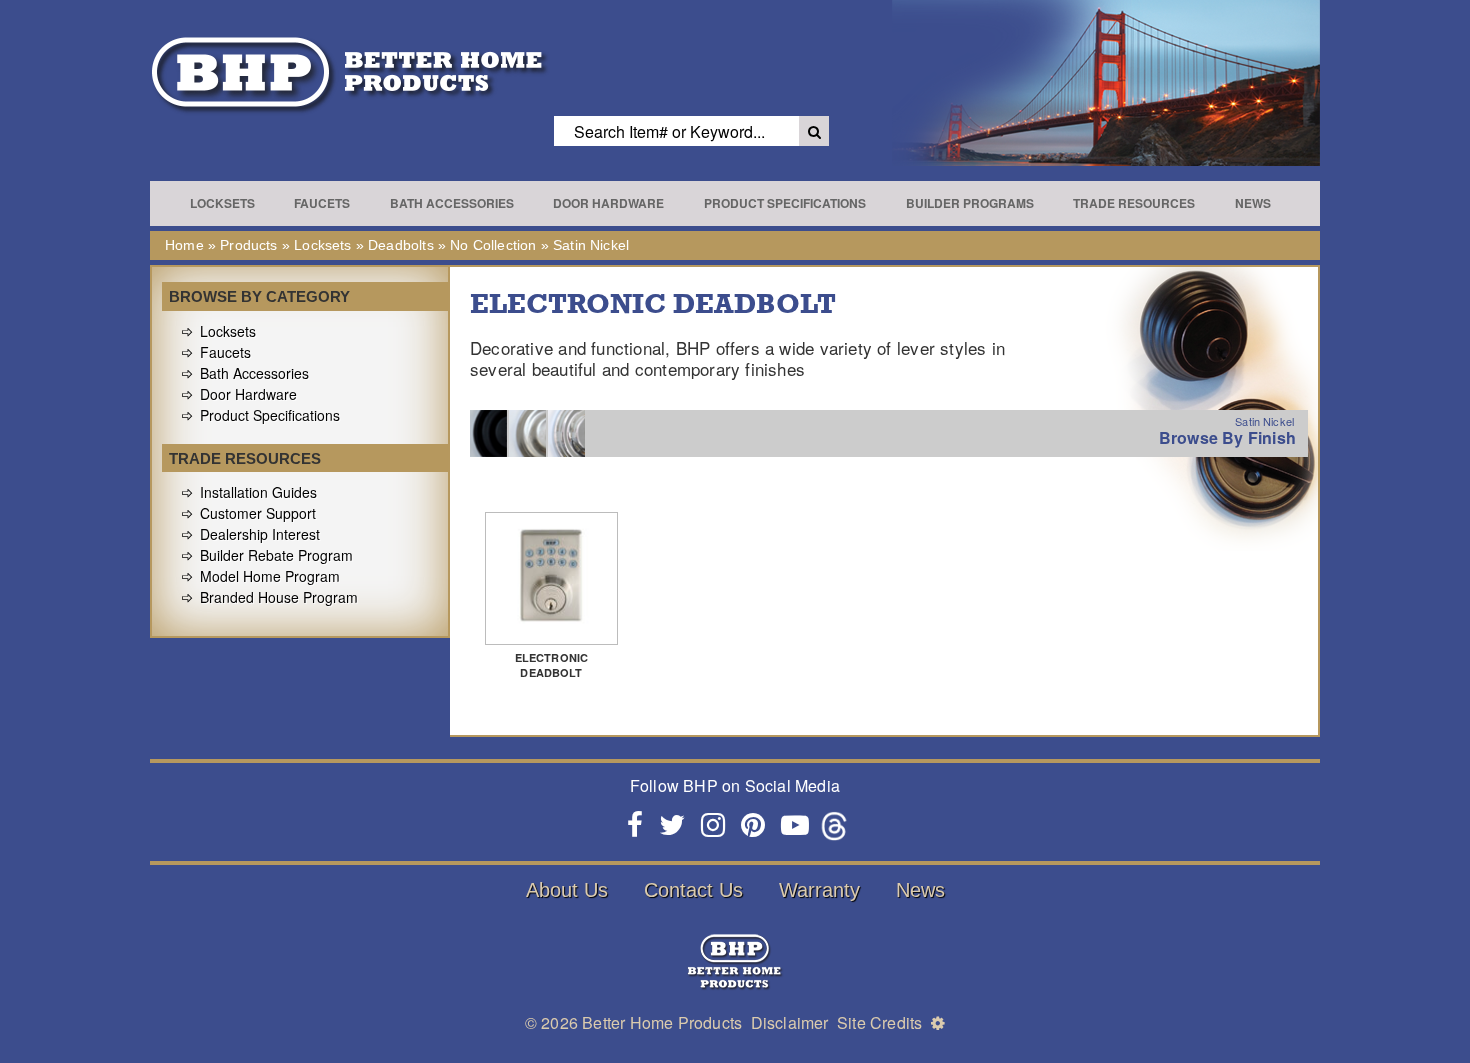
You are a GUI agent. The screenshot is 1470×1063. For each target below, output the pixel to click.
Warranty (819, 890)
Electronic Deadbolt (551, 665)
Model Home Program (270, 576)
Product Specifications (785, 203)
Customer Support (258, 513)
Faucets (322, 203)
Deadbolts (401, 245)
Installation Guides (258, 492)
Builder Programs (970, 203)
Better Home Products (662, 1022)
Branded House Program (279, 597)
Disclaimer (790, 1022)
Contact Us (693, 890)
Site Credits (879, 1022)
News (1253, 203)
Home (184, 245)
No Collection (493, 245)
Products (248, 245)
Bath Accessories (452, 203)
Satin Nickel (591, 245)
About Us (567, 890)
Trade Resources (1134, 203)
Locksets (222, 203)
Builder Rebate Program (276, 555)
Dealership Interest (260, 534)
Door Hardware (608, 203)
